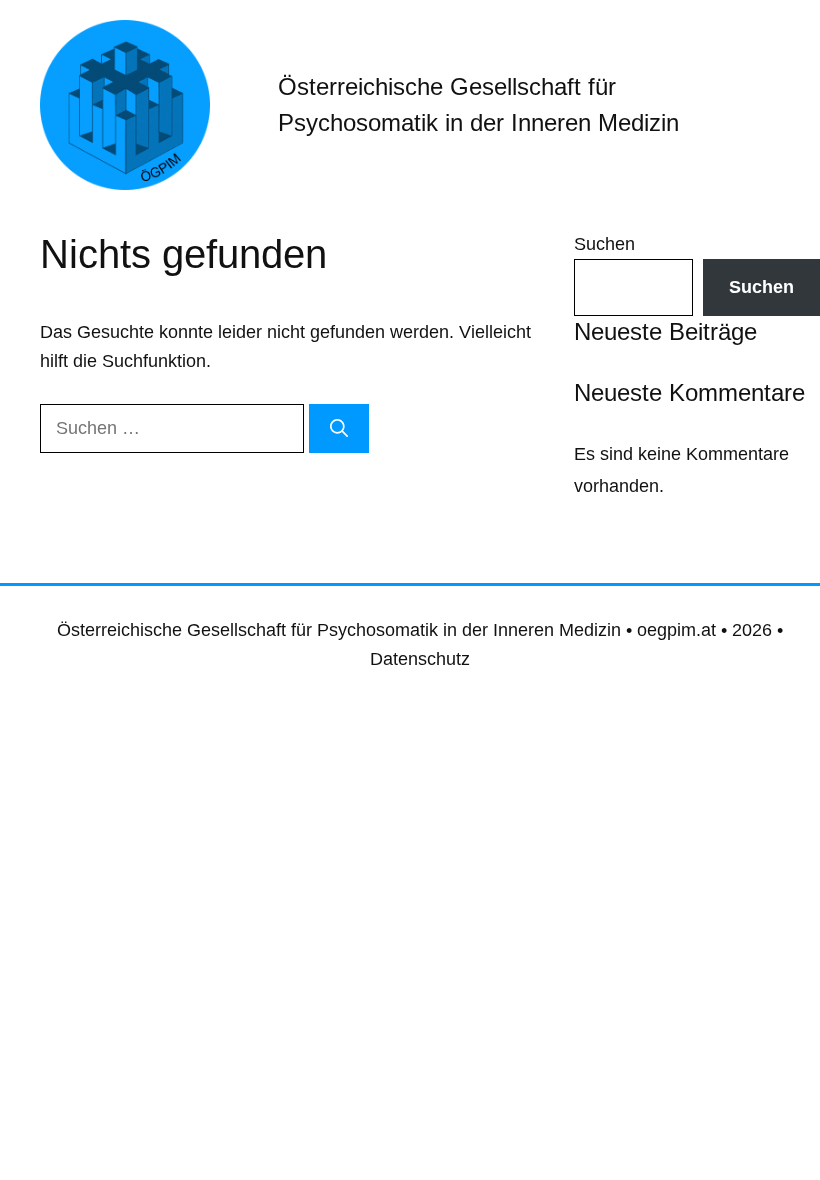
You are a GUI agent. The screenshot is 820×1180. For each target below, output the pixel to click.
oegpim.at (676, 630)
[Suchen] (339, 428)
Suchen (604, 244)
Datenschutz (420, 659)
